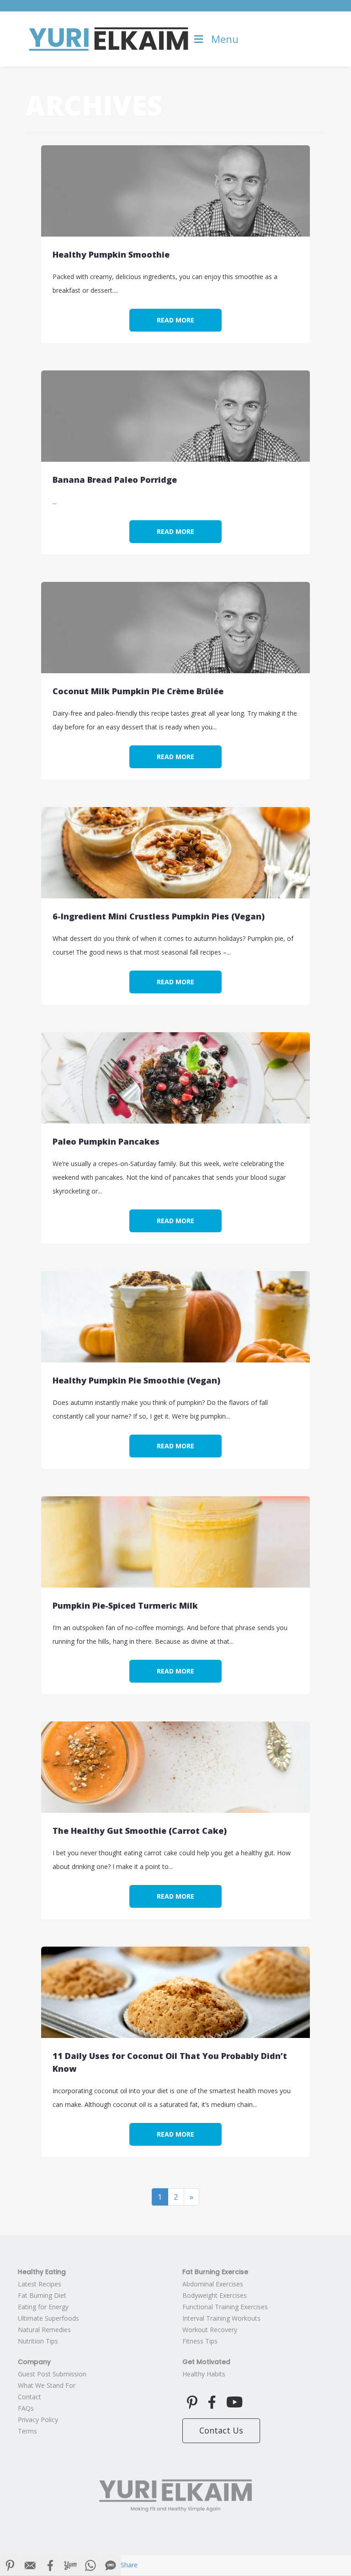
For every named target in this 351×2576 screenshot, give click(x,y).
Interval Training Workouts (221, 2318)
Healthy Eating (42, 2272)
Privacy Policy (38, 2420)
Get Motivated (206, 2362)
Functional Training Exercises (225, 2307)
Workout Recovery (210, 2330)
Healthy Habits (204, 2374)
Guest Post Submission (52, 2374)
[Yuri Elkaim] (175, 2496)
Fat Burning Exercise (215, 2272)
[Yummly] (70, 2565)
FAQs (26, 2408)
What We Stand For (47, 2385)
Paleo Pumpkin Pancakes (106, 1141)
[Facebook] (50, 2565)
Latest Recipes (40, 2284)
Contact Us (221, 2430)
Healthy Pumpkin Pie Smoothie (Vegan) (136, 1380)
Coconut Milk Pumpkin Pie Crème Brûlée (138, 691)
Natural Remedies (44, 2330)
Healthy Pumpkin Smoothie (111, 254)
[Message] (111, 2565)
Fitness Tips (200, 2341)
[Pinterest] (10, 2565)
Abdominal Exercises (213, 2284)
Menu (225, 39)
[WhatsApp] (90, 2565)
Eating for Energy (43, 2307)
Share (129, 2565)
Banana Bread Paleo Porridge (115, 480)
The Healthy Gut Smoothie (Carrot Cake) (140, 1831)
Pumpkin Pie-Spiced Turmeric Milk (125, 1605)
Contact (29, 2397)
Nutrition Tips (38, 2341)
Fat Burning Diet (42, 2295)
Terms (27, 2431)
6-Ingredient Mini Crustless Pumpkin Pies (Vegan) (159, 916)
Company (34, 2362)
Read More (175, 320)
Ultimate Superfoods (48, 2318)
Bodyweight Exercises (215, 2295)
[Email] (30, 2565)
